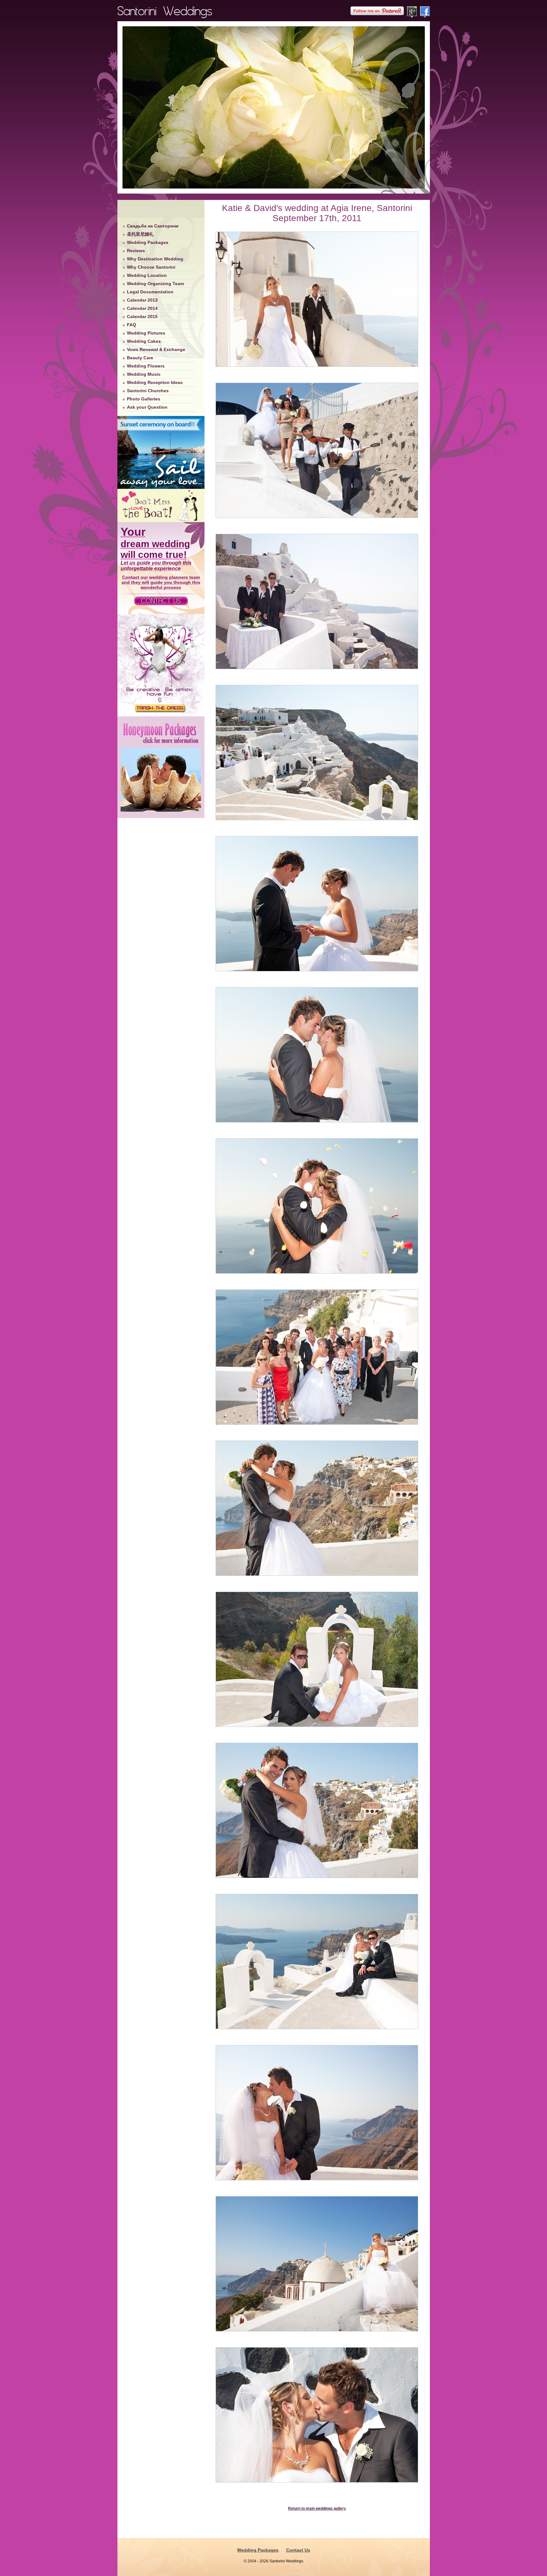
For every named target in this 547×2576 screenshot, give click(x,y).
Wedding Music (144, 374)
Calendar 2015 (142, 316)
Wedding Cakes (144, 341)
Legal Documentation (150, 292)
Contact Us (298, 2550)
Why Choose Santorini (151, 267)
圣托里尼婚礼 (140, 234)
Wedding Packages (148, 242)
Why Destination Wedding (155, 259)
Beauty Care (140, 358)
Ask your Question (147, 407)
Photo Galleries (144, 399)
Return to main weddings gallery (317, 2509)
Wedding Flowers (146, 366)
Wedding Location (147, 275)
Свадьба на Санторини (153, 226)
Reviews (136, 251)
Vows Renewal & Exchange (156, 349)
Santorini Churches (148, 391)
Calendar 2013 (142, 300)
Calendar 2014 (142, 308)
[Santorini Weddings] (165, 16)
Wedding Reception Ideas (155, 382)
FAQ (132, 325)
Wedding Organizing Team (155, 284)
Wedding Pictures (146, 333)
